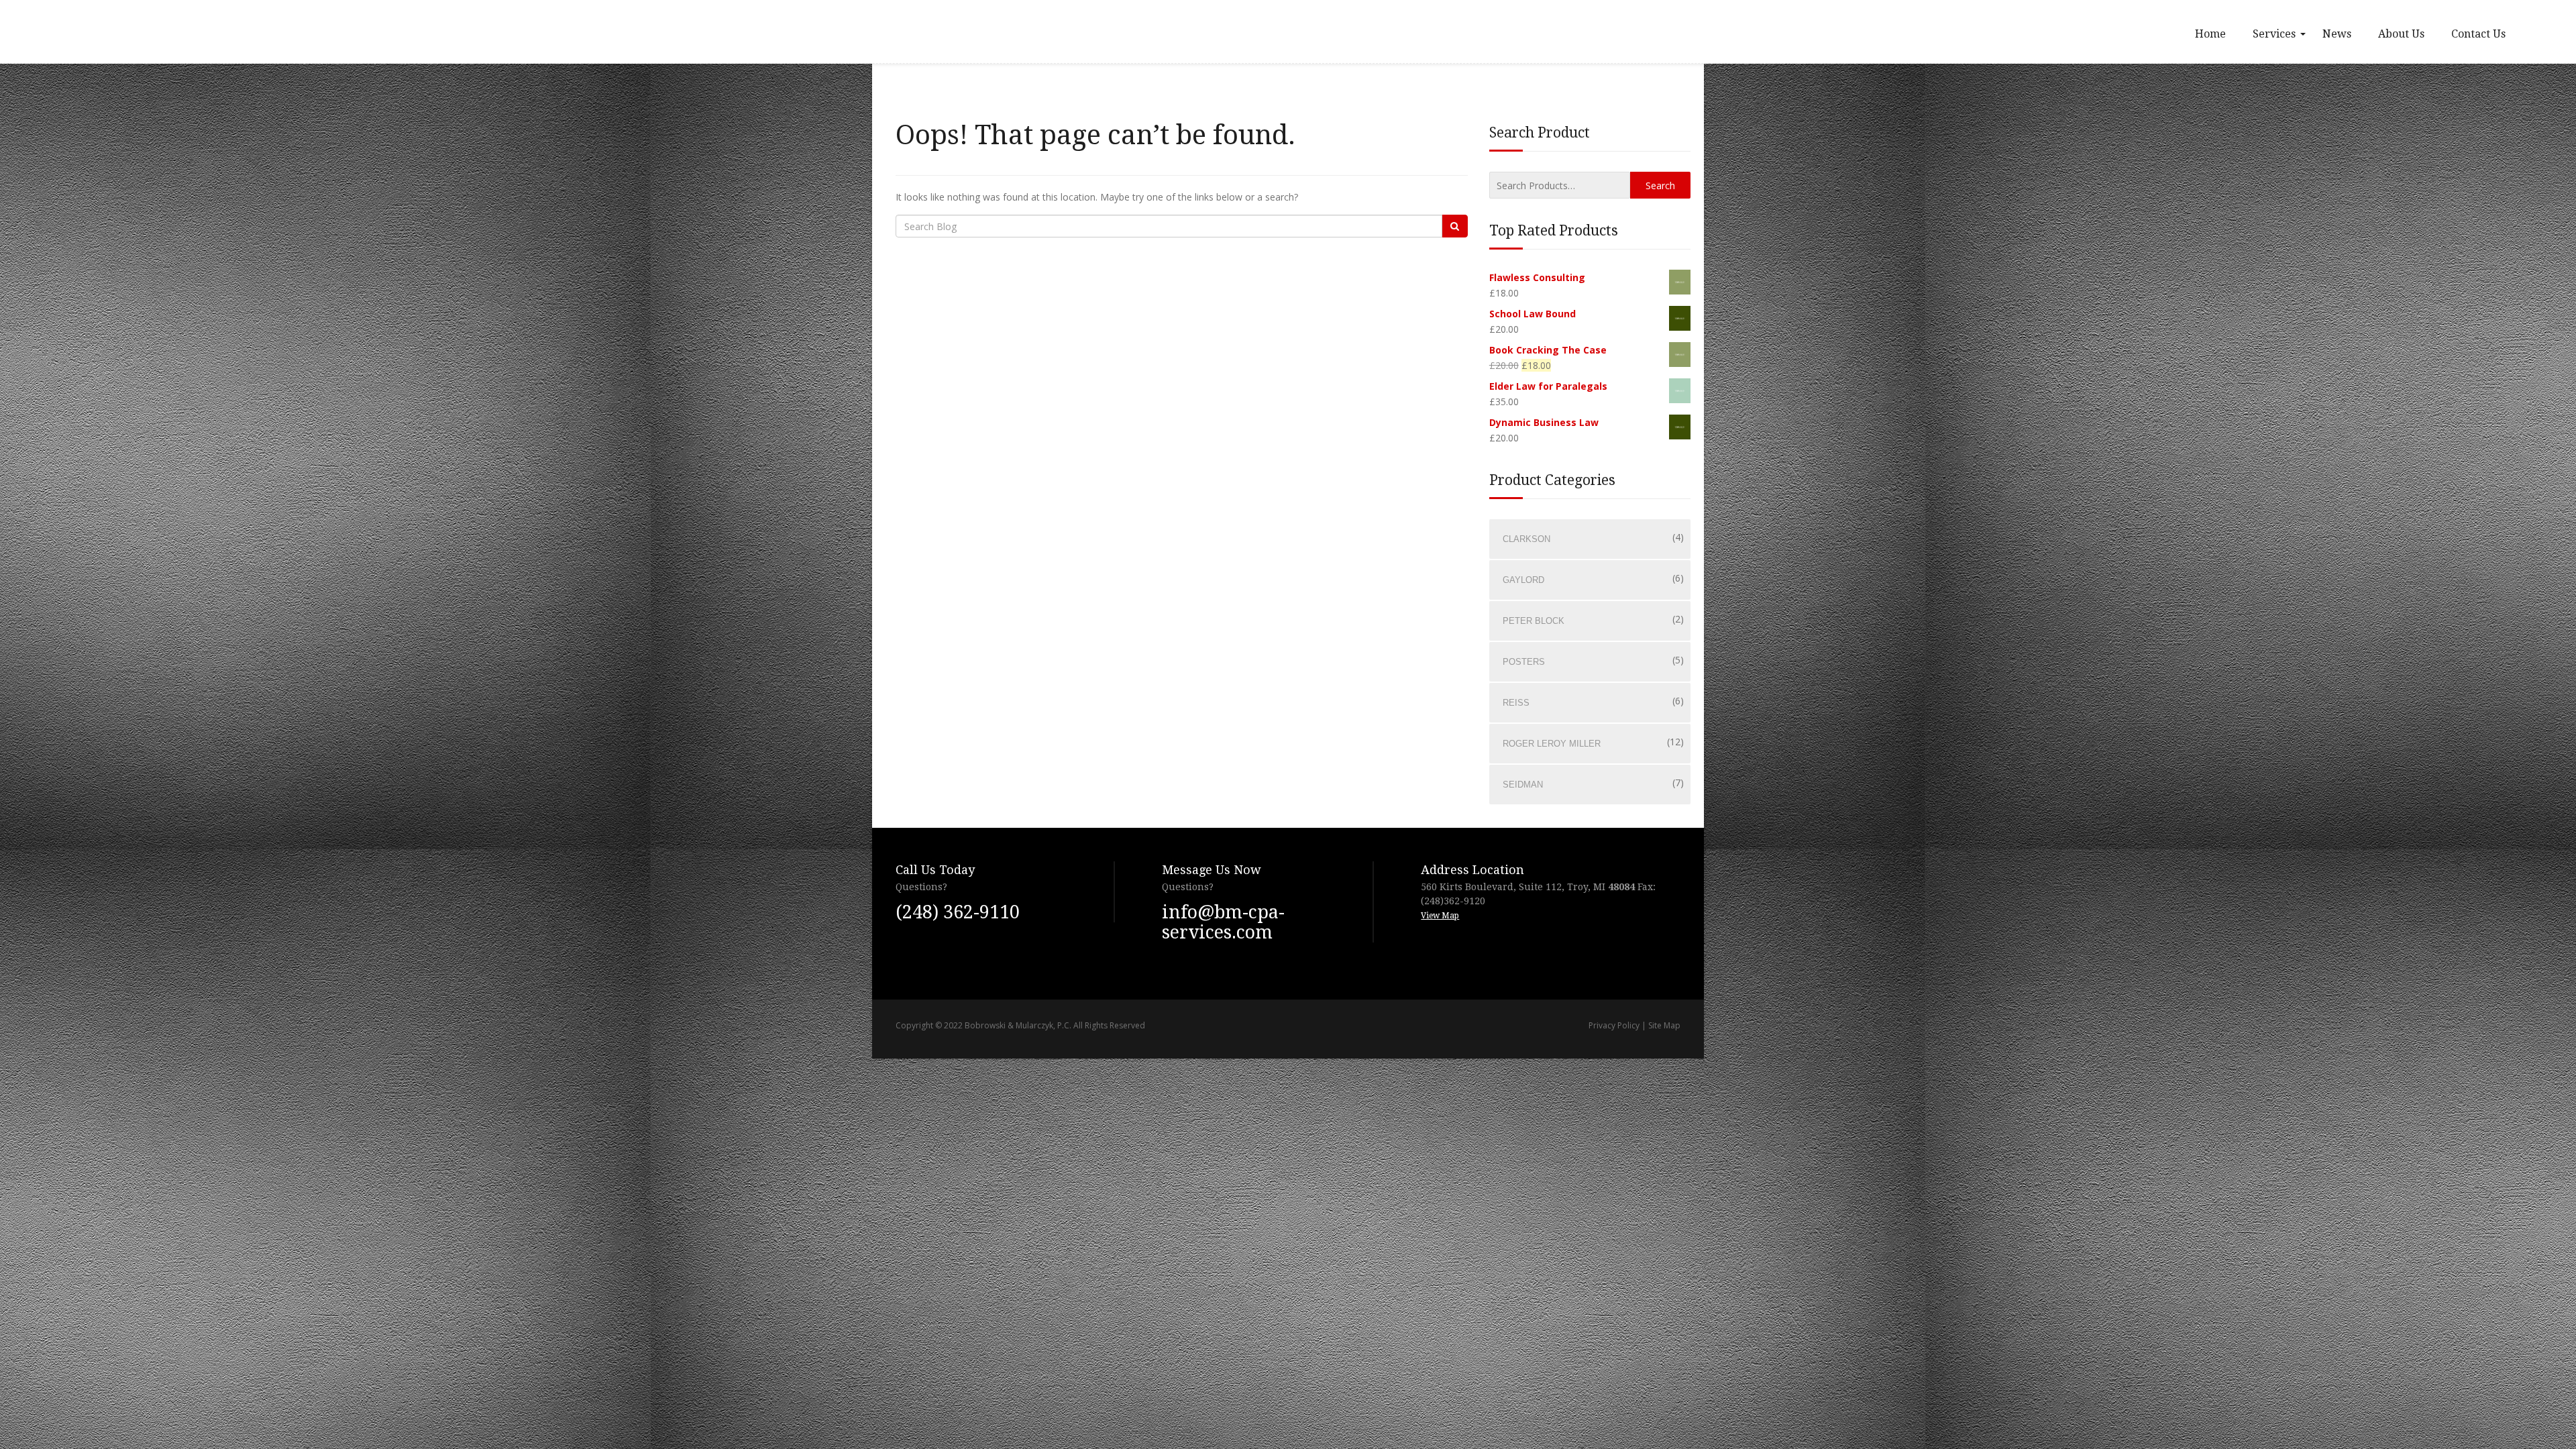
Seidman (1523, 785)
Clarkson (1526, 539)
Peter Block (1534, 621)
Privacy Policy (1614, 1025)
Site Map (1664, 1025)
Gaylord (1523, 580)
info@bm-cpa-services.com (1223, 922)
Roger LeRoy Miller (1552, 744)
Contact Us (2478, 34)
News (2337, 34)
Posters (1524, 662)
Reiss (1516, 703)
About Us (2401, 34)
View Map (1440, 916)
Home (2210, 34)
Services (2274, 34)
